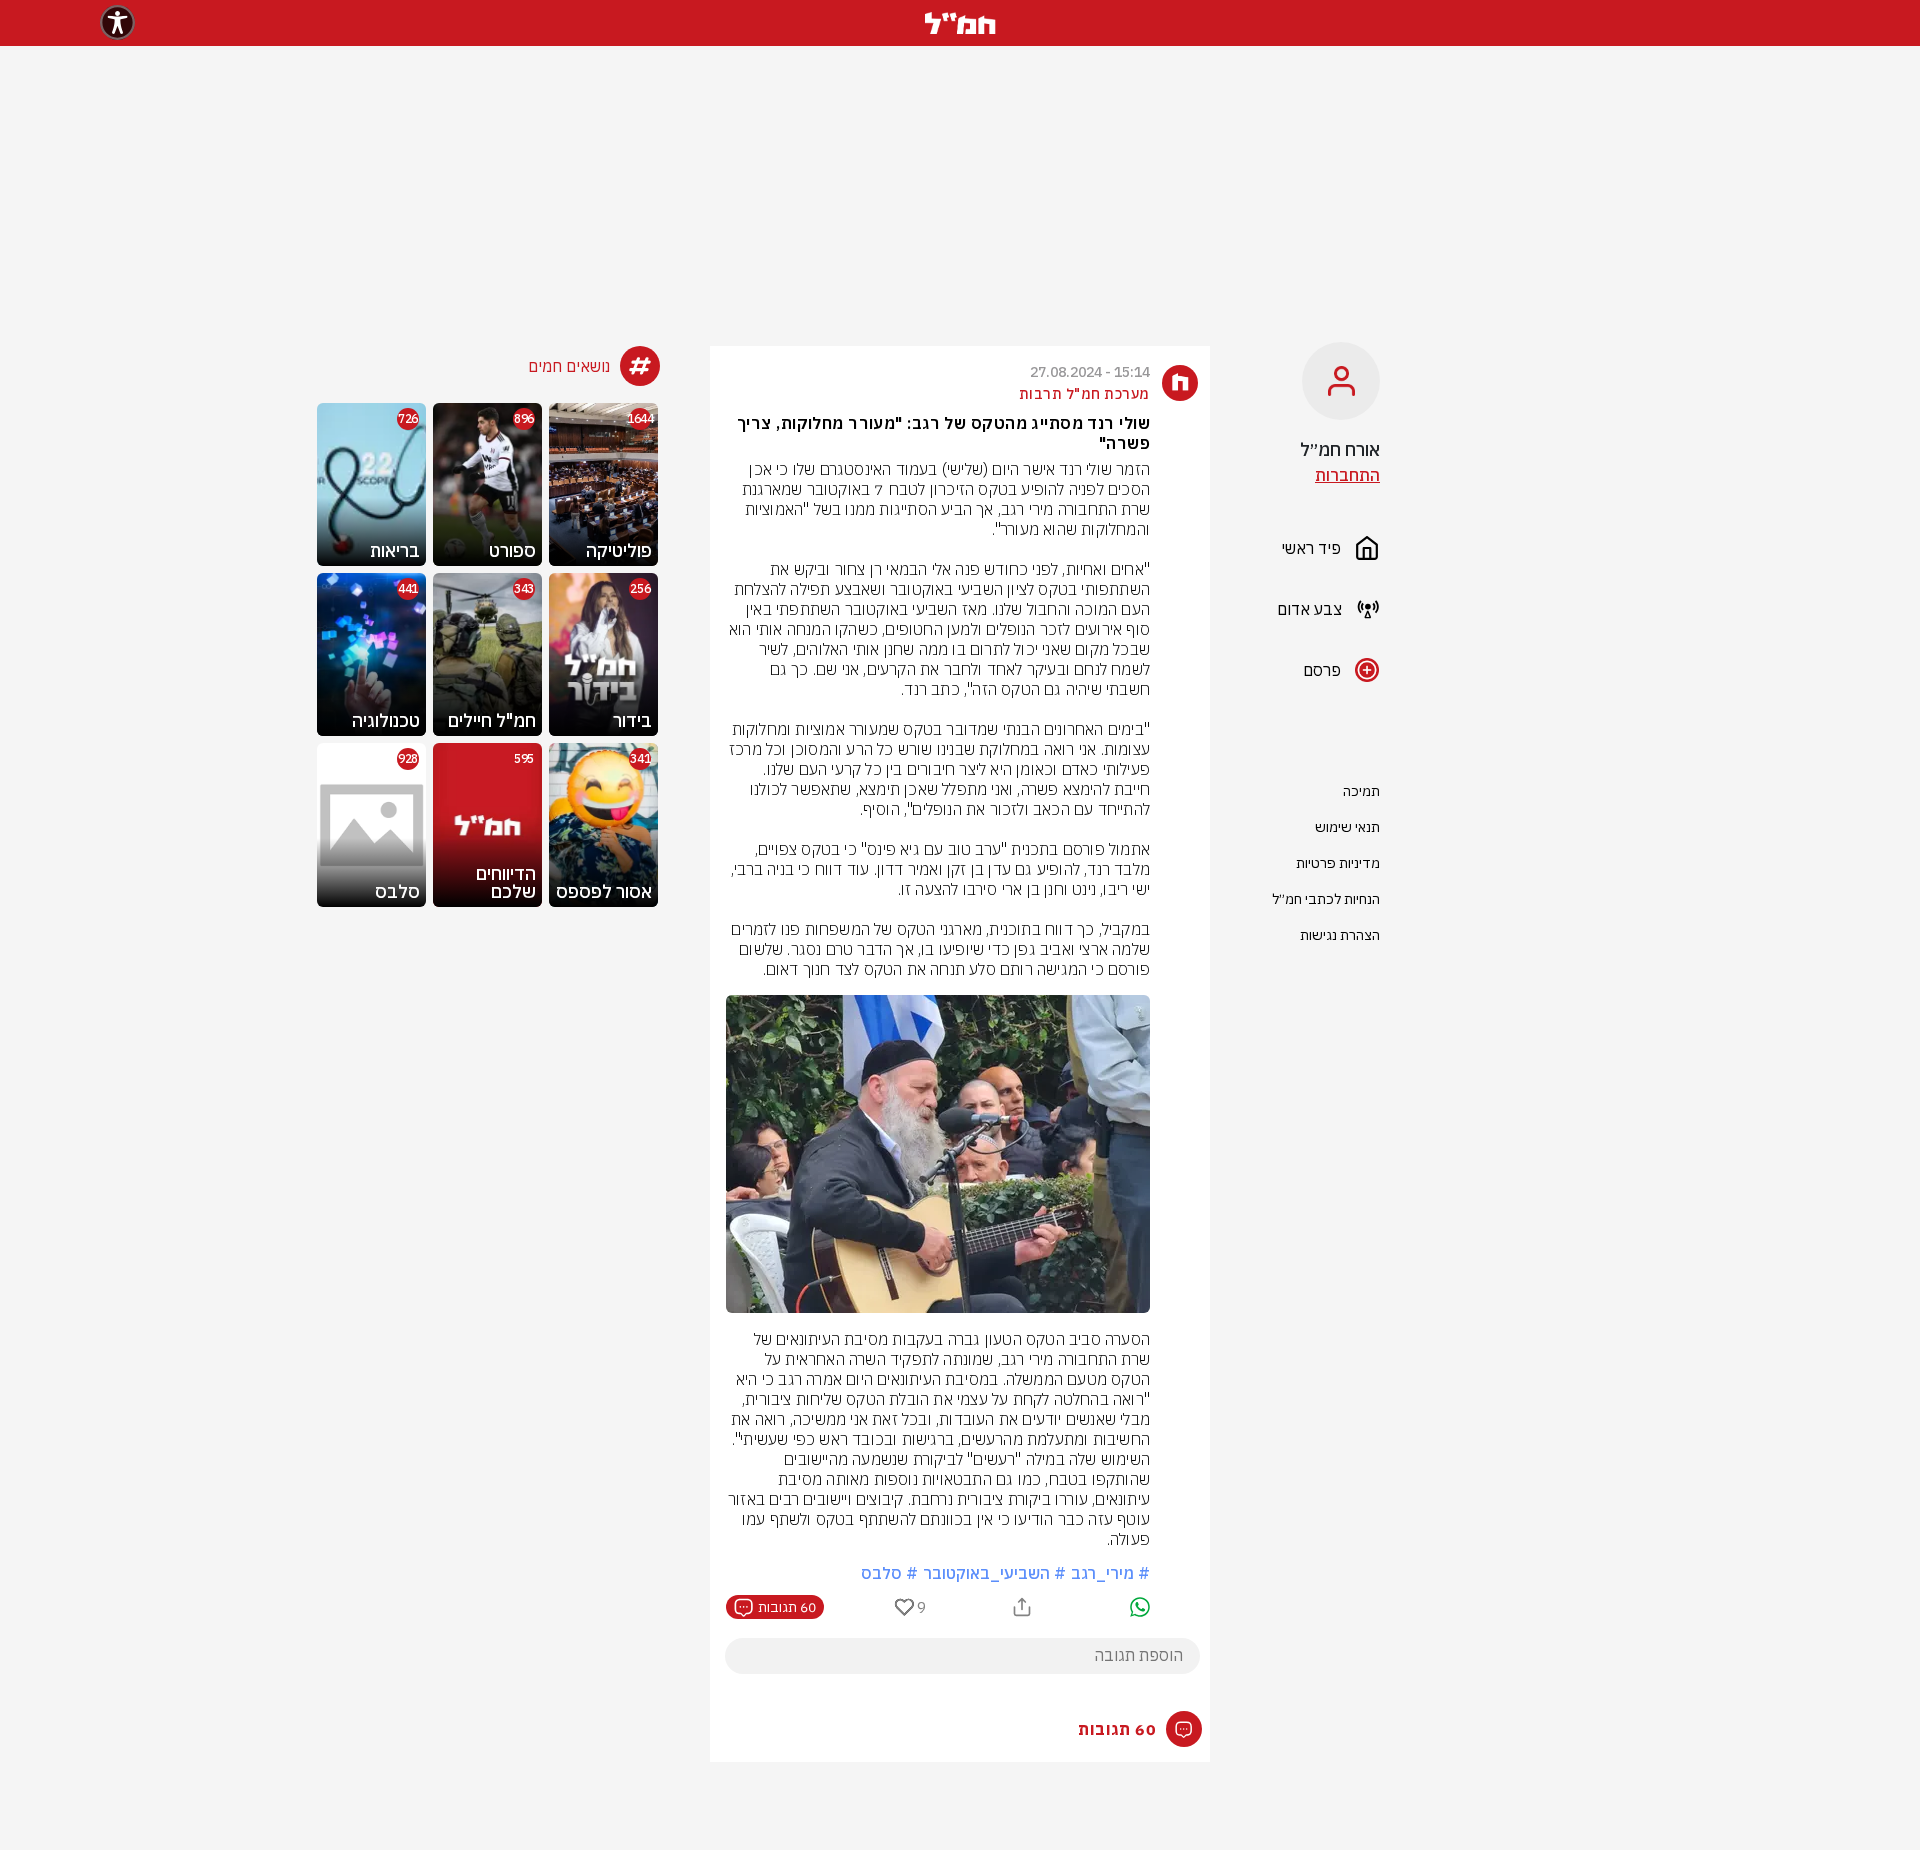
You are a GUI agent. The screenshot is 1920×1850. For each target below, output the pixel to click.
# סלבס (889, 1573)
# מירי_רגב (1110, 1573)
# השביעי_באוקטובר (994, 1573)
